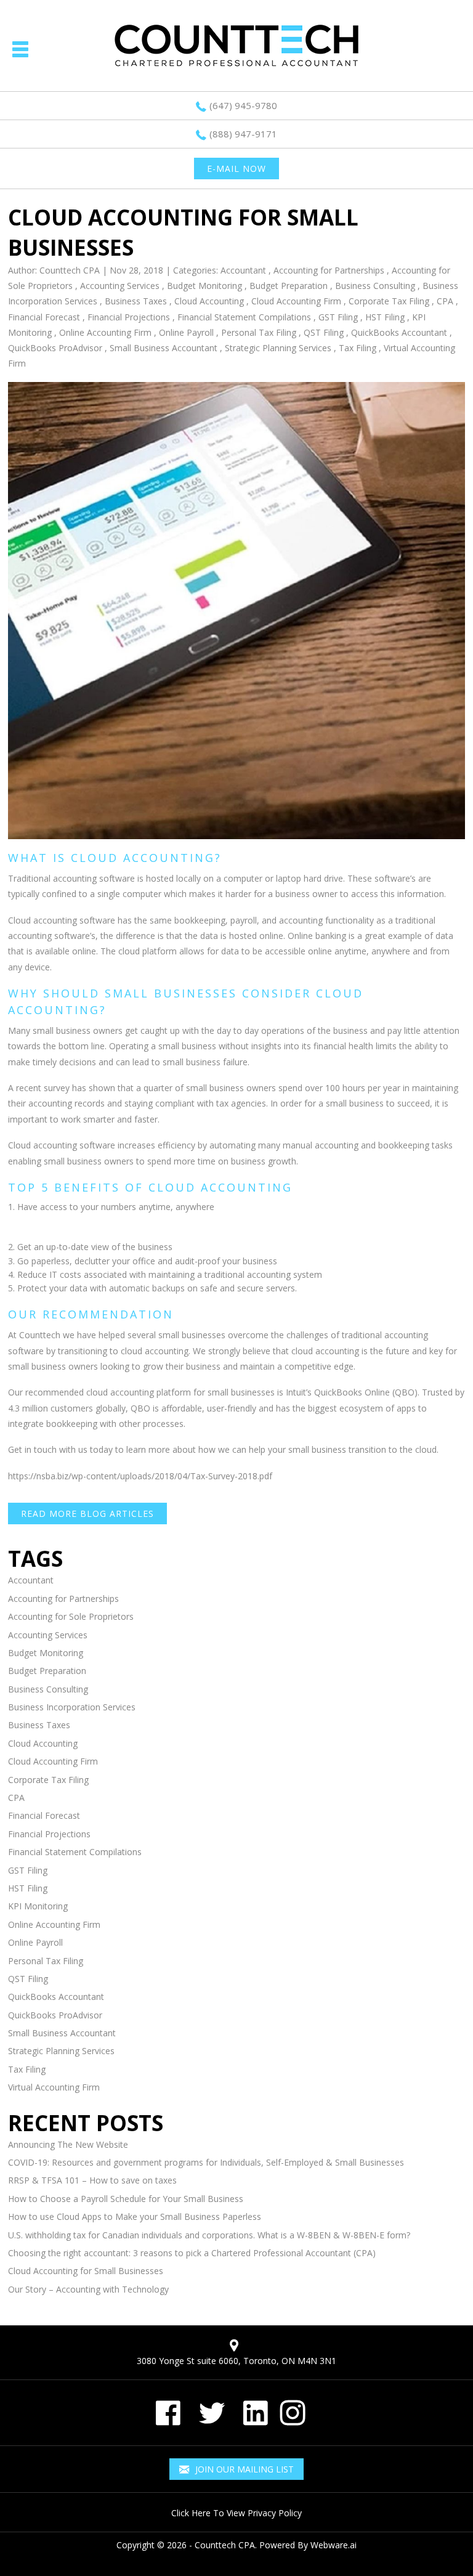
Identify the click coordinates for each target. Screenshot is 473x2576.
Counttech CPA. (226, 2545)
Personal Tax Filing (259, 332)
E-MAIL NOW (236, 169)
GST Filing (338, 317)
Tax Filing (358, 348)
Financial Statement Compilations (244, 317)
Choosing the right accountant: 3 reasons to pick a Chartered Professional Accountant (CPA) (192, 2253)
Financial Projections (129, 317)
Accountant (243, 270)
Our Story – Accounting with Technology (88, 2289)
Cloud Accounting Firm (296, 301)
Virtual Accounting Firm (54, 2087)
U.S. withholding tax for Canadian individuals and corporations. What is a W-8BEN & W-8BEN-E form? (209, 2235)
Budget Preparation (289, 286)
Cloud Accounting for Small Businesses (86, 2271)
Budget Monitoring (204, 286)
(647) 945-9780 (243, 105)
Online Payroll (186, 332)
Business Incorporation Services (72, 1707)
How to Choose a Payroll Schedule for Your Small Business (126, 2199)
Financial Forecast (44, 317)
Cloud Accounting (209, 301)
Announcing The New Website (68, 2144)
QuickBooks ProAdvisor (55, 348)
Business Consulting (375, 286)
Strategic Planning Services (278, 348)
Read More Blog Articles (87, 1514)
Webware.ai (334, 2545)
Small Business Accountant (164, 348)
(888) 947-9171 (243, 134)
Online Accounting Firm (105, 332)
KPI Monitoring (38, 1906)
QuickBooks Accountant (399, 332)
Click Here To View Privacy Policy (236, 2513)
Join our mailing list (243, 2469)
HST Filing (385, 317)
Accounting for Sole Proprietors (71, 1616)
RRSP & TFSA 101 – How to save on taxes (92, 2180)
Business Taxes (136, 301)
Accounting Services (120, 286)
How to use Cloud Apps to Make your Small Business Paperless (135, 2216)
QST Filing (324, 332)
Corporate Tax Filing (389, 301)
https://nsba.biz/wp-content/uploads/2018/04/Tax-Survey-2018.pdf (140, 1476)
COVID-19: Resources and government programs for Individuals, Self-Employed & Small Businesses (206, 2162)
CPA (445, 301)
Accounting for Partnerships (329, 270)
